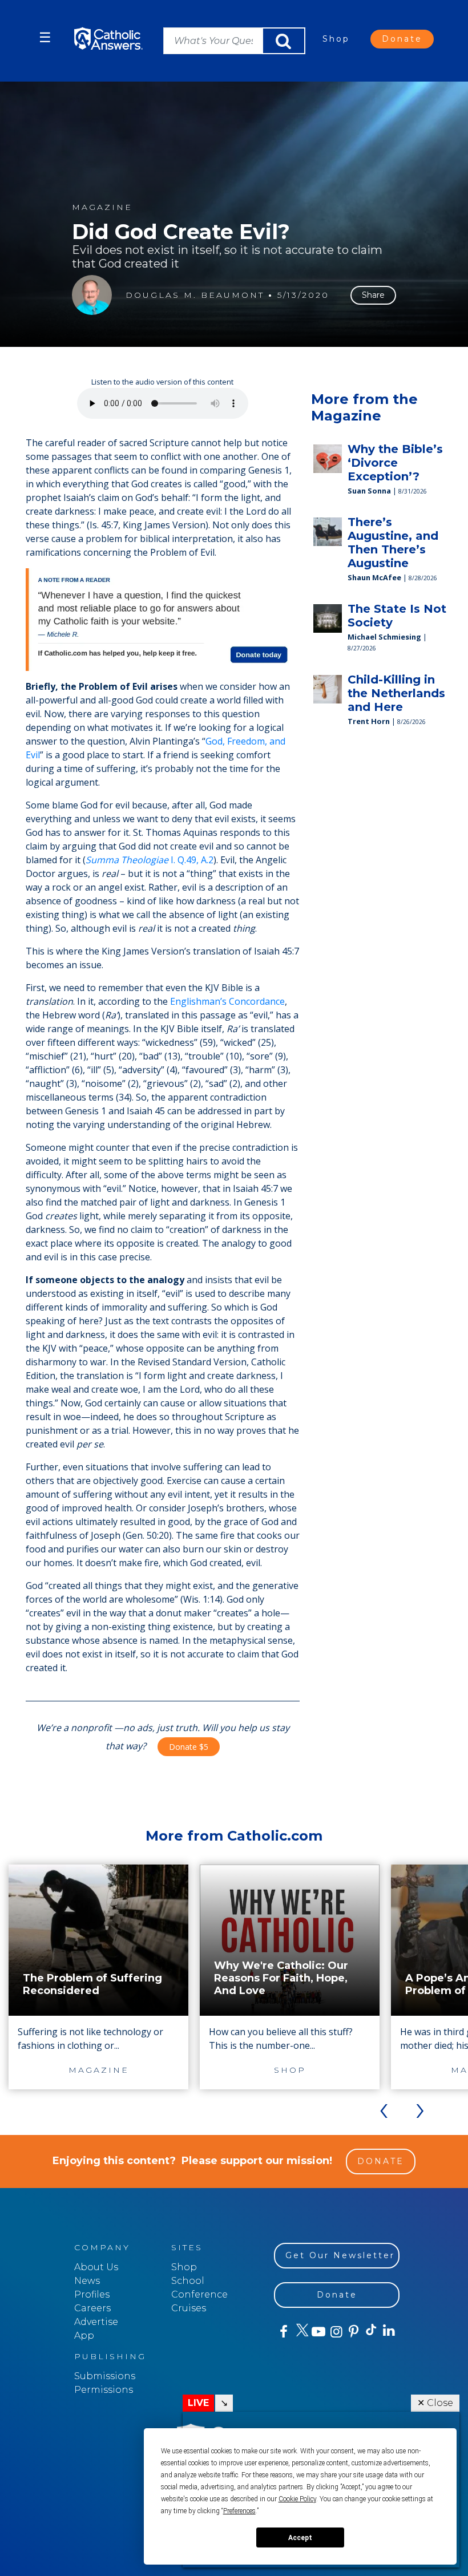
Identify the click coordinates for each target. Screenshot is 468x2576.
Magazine (102, 207)
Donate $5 (189, 1747)
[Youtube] (318, 2332)
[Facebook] (283, 2332)
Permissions (104, 2390)
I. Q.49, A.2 (150, 860)
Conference (199, 2294)
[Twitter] (300, 2332)
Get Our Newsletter (340, 2255)
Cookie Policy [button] (297, 2499)
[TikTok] (371, 2332)
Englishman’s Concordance (227, 1001)
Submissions (105, 2376)
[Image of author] (92, 295)
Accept (300, 2538)
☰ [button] (45, 37)
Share (373, 295)
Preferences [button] (239, 2511)
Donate (402, 39)
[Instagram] (335, 2332)
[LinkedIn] (388, 2331)
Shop (336, 39)
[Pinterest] (353, 2332)
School (188, 2281)
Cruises (189, 2308)
